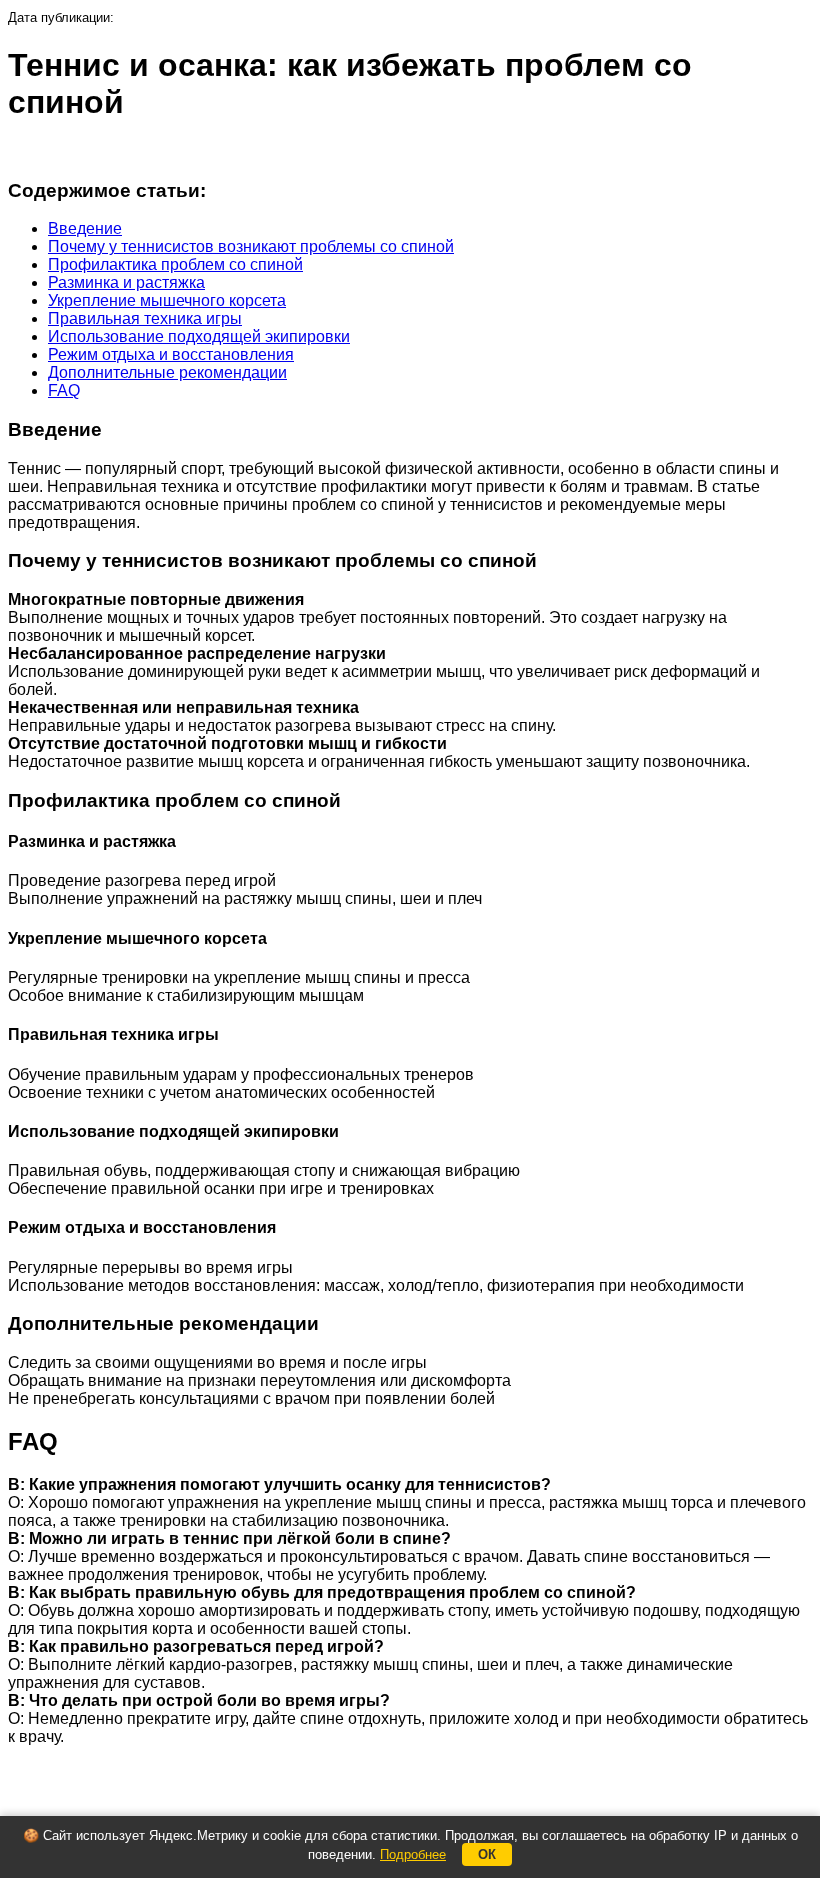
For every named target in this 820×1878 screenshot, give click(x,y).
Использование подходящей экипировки (199, 336)
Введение (85, 228)
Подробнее (413, 1854)
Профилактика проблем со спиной (175, 264)
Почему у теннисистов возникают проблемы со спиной (251, 246)
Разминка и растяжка (126, 282)
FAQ (64, 390)
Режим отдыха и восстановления (171, 354)
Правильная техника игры (145, 318)
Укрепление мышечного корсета (167, 300)
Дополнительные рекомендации (167, 372)
